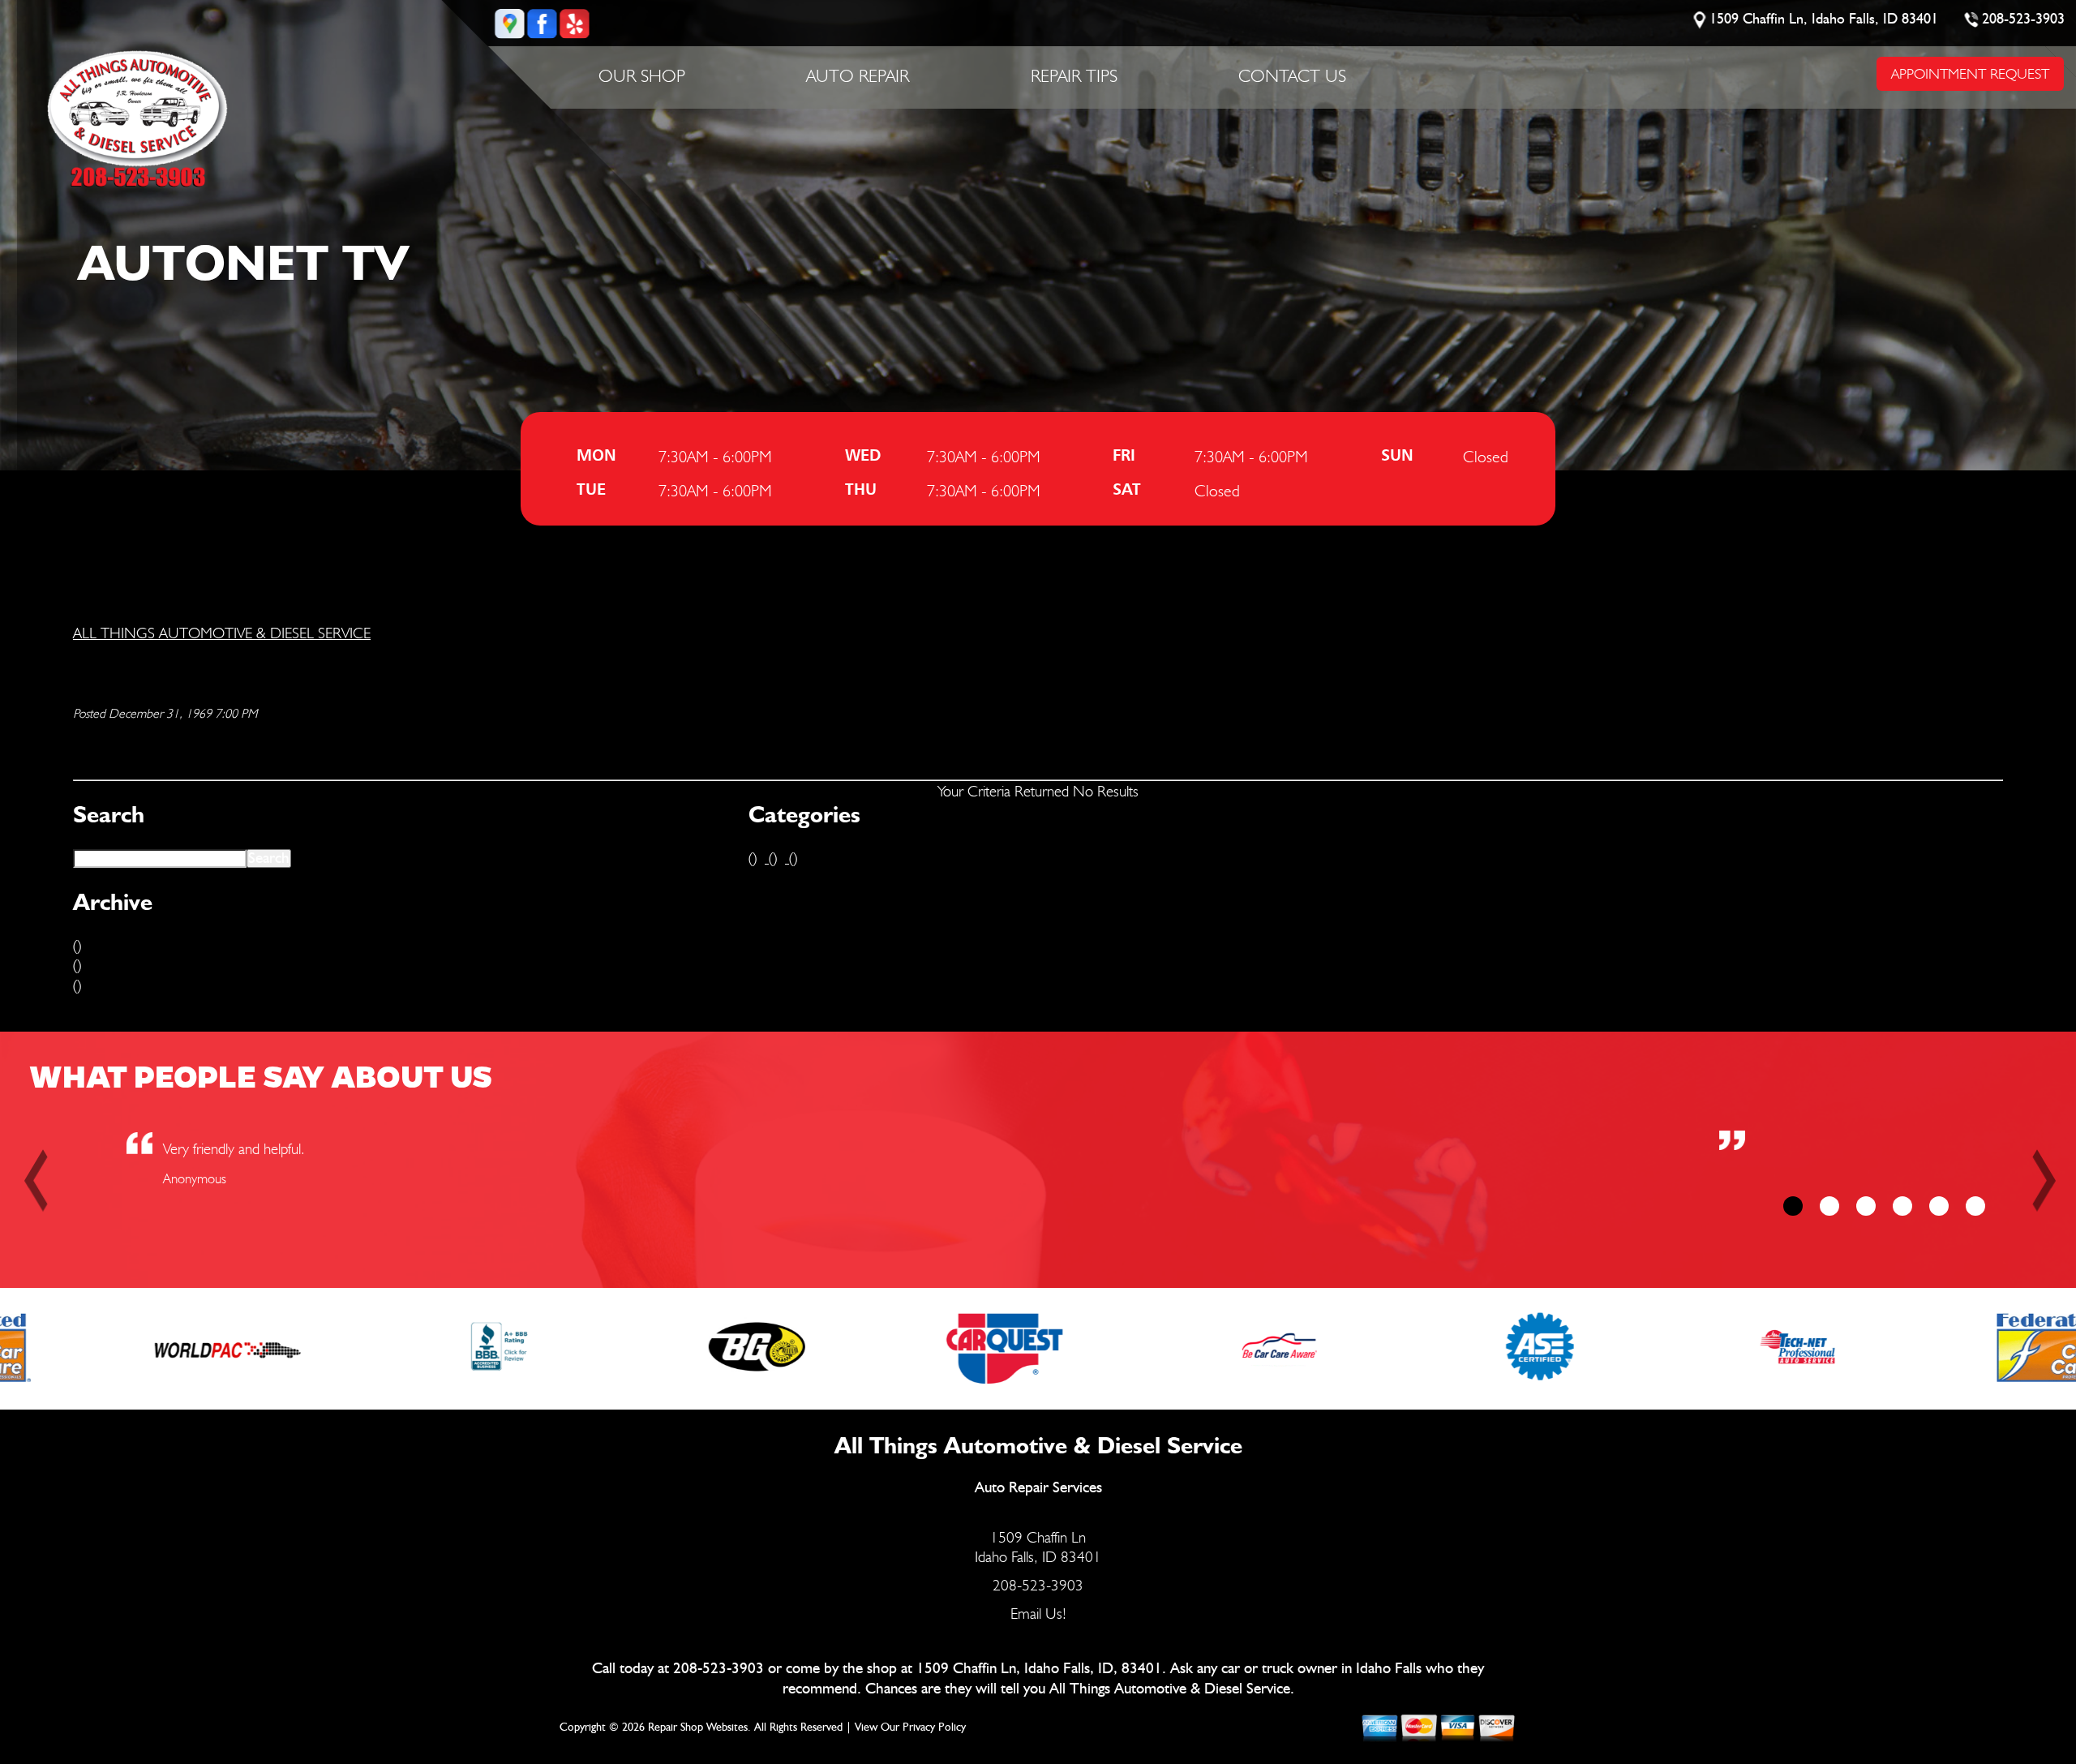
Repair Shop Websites (698, 1728)
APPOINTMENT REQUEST (1970, 73)
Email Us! (1038, 1613)
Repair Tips (1074, 75)
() (77, 945)
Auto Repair (858, 75)
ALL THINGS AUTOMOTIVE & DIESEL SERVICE (222, 633)
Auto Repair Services (1038, 1488)
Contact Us (1292, 75)
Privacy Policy (934, 1728)
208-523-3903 (2024, 19)
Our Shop (642, 75)
